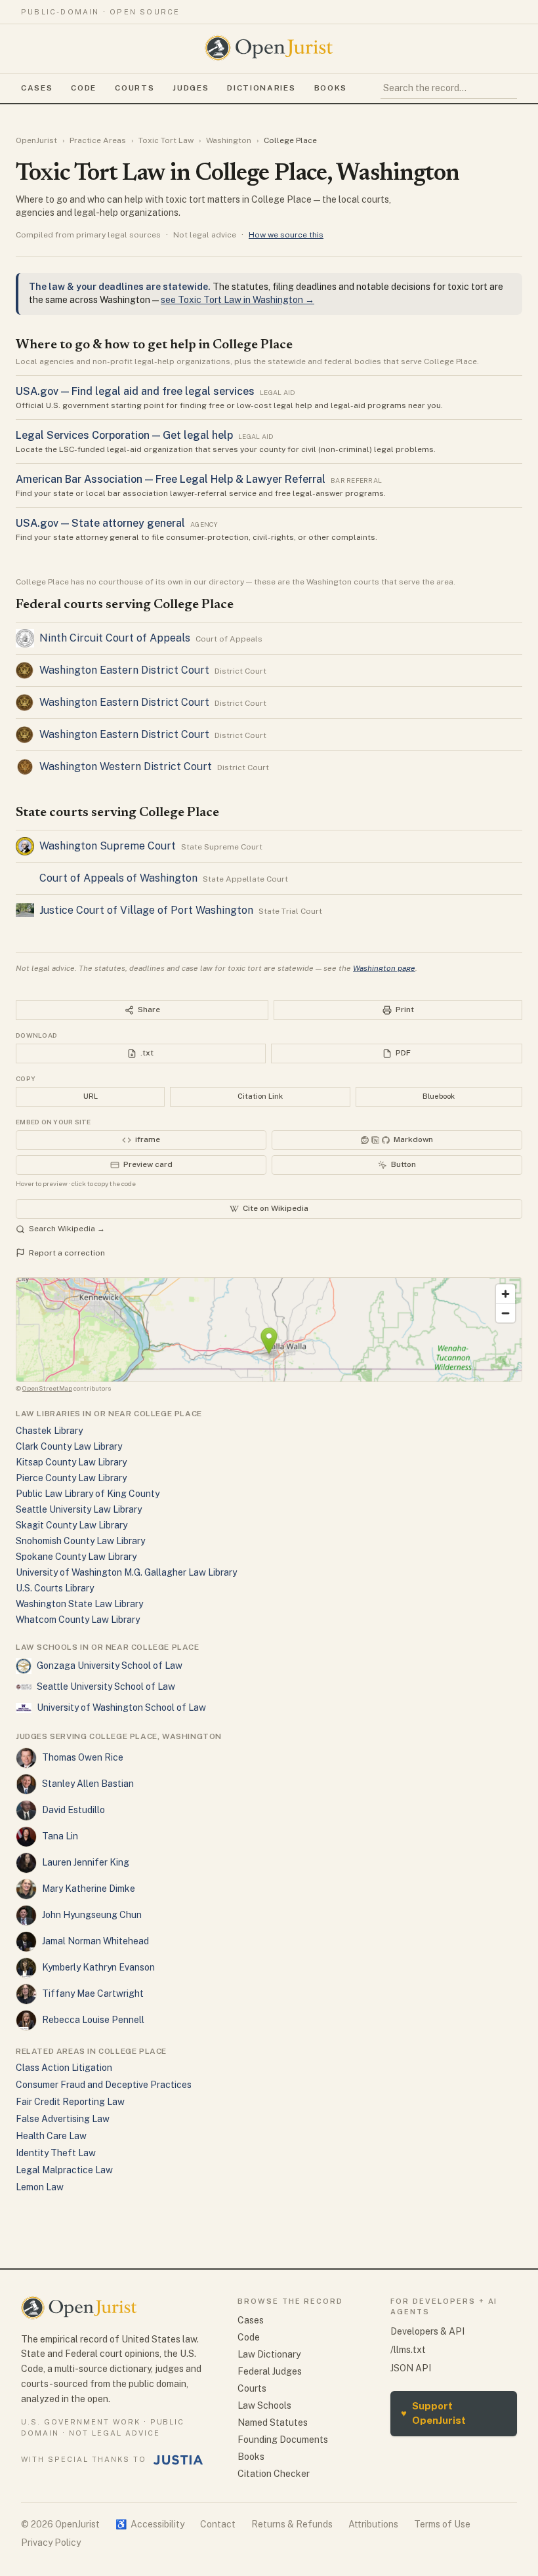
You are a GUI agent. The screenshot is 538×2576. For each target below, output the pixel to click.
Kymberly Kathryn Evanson (98, 1967)
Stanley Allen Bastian (88, 1784)
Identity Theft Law (56, 2153)
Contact (218, 2524)
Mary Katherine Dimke (89, 1889)
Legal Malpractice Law (64, 2170)
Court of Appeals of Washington (118, 878)
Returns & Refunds (292, 2524)
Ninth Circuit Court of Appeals (115, 638)
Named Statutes (273, 2423)
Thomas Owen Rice (83, 1757)
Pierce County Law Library (71, 1478)
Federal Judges (270, 2371)
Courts (134, 88)
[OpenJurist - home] (269, 48)
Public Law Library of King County (88, 1494)
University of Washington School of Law (121, 1707)
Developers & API (427, 2331)
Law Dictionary (269, 2354)
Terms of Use (442, 2524)
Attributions (373, 2524)
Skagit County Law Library (72, 1525)
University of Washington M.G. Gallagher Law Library (126, 1572)
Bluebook (439, 1096)
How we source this (286, 235)
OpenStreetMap (47, 1388)
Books (331, 88)
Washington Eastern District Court (124, 670)
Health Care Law (51, 2136)
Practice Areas (98, 140)
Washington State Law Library (79, 1604)
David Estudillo (73, 1810)
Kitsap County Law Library (71, 1462)
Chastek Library (49, 1431)
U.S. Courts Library (55, 1588)
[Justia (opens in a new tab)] (178, 2460)
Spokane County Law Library (76, 1557)
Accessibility (150, 2524)
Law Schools (264, 2405)
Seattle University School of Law (106, 1687)
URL (91, 1096)
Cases (37, 88)
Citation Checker (274, 2474)
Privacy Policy (51, 2543)
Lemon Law (40, 2187)
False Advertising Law (63, 2119)
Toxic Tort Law (166, 140)
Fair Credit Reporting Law (70, 2102)
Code (84, 88)
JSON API (411, 2368)
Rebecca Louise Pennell (93, 2020)
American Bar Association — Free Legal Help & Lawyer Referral (171, 479)
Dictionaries (261, 88)
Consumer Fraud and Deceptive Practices (104, 2085)
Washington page (384, 968)
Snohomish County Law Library (80, 1541)
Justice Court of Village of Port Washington (146, 910)
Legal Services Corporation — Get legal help (124, 435)
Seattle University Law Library (79, 1509)
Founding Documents (283, 2440)
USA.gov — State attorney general (100, 523)
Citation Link (260, 1096)
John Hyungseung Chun (92, 1915)
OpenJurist (36, 140)
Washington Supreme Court (108, 846)
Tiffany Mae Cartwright (93, 1993)
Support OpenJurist (433, 2413)
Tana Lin (60, 1836)
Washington (229, 140)
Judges (191, 88)
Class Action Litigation (64, 2068)
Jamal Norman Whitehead (95, 1941)
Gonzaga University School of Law (110, 1666)
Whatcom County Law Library (78, 1620)
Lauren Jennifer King (86, 1862)
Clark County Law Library (69, 1446)
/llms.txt (408, 2350)
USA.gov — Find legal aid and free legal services (135, 391)
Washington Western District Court (126, 767)
